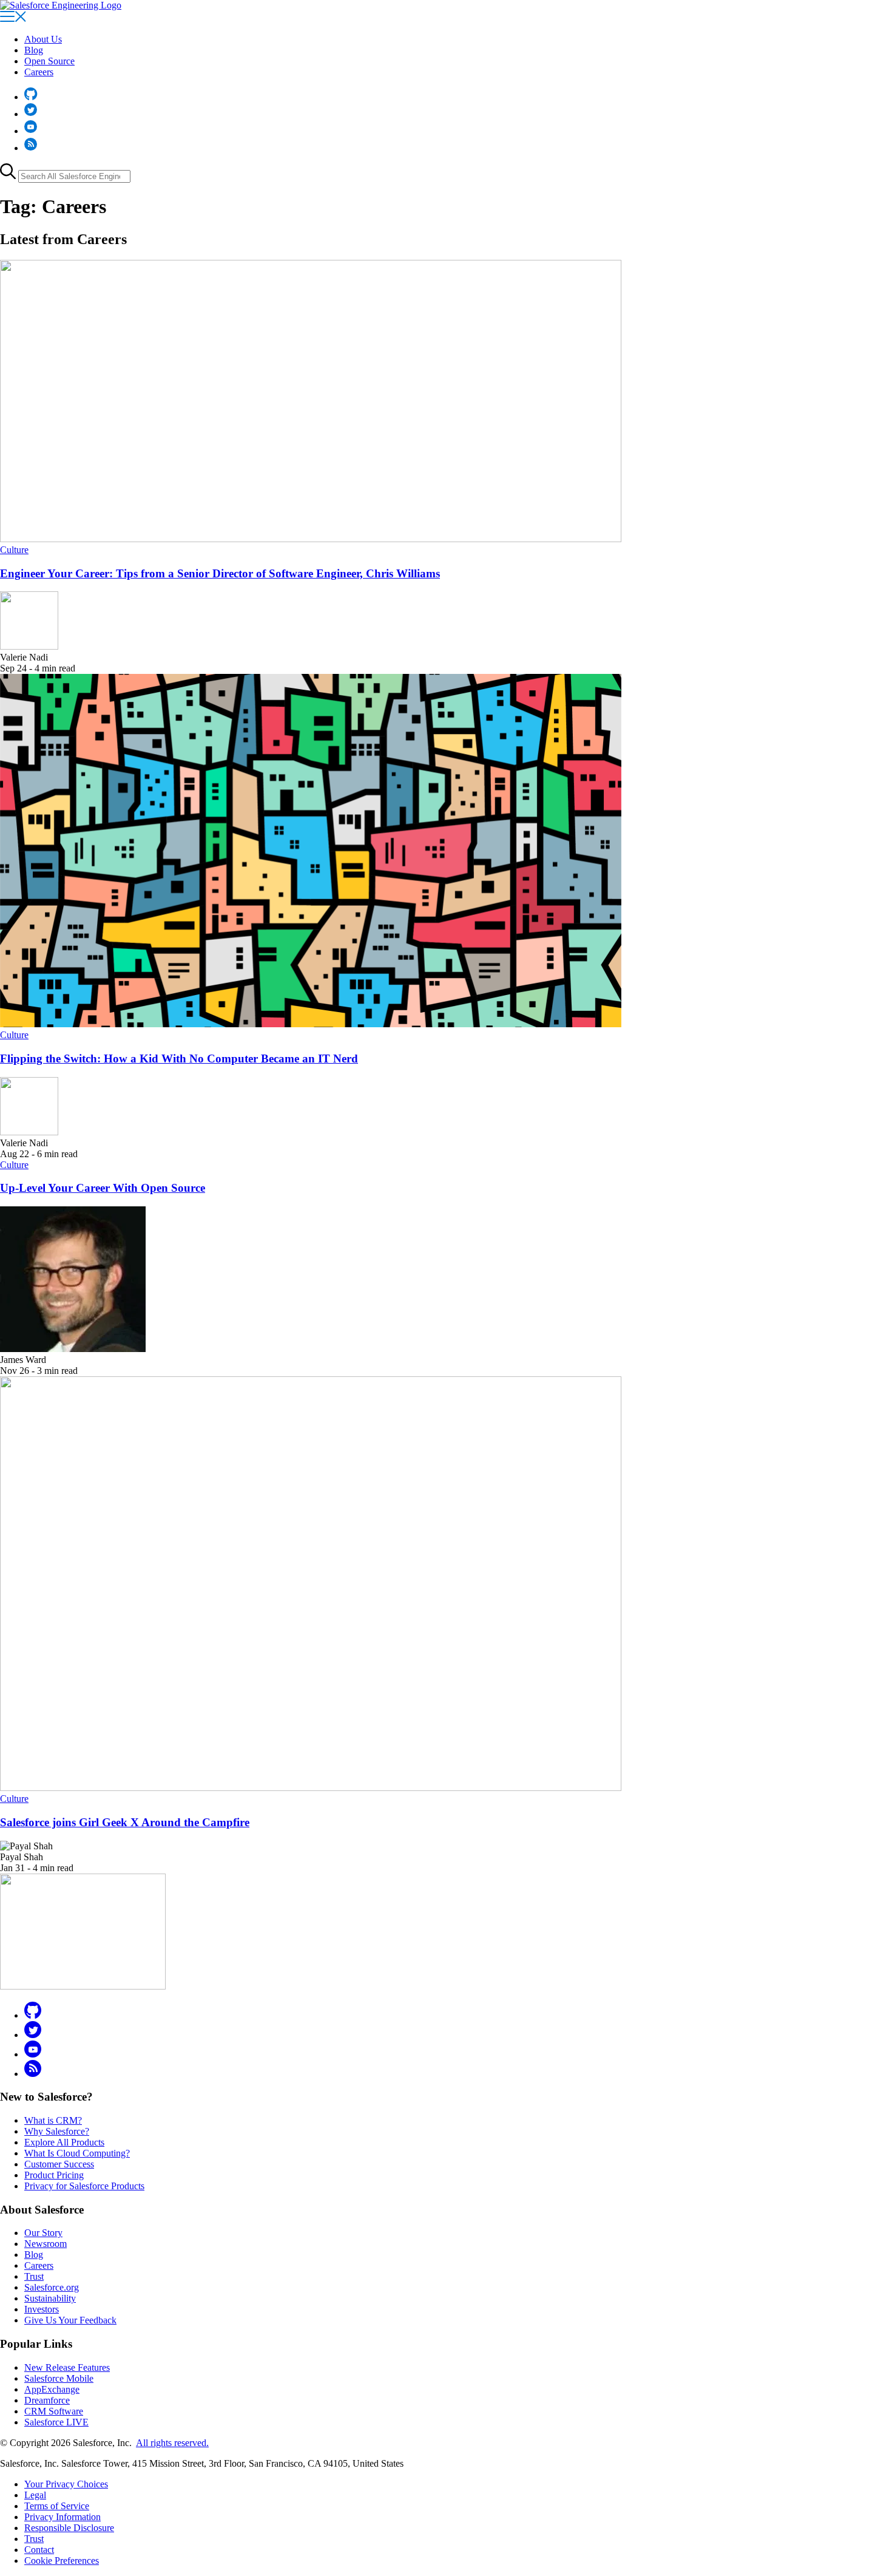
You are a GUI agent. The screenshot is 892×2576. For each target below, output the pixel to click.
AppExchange (52, 2389)
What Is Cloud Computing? (77, 2153)
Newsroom (46, 2244)
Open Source (49, 61)
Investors (42, 2309)
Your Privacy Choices (66, 2484)
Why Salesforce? (57, 2131)
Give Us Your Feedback (70, 2320)
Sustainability (50, 2298)
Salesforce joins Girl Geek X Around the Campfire (125, 1822)
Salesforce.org (52, 2287)
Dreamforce (47, 2400)
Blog (34, 50)
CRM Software (54, 2411)
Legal (35, 2495)
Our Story (43, 2233)
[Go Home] (61, 5)
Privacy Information (63, 2517)
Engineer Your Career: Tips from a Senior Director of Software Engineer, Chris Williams (220, 573)
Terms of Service (57, 2506)
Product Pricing (54, 2175)
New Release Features (67, 2367)
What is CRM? (53, 2120)
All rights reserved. (172, 2443)
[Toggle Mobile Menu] (13, 19)
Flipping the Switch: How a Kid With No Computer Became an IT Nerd (179, 1059)
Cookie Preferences (62, 2561)
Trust (34, 2276)
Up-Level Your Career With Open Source (103, 1188)
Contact (39, 2550)
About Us (43, 39)
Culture (14, 550)
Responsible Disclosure (69, 2528)
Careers (39, 72)
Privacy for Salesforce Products (84, 2186)
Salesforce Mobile (59, 2378)
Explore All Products (64, 2142)
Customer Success (59, 2164)
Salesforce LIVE (56, 2422)
